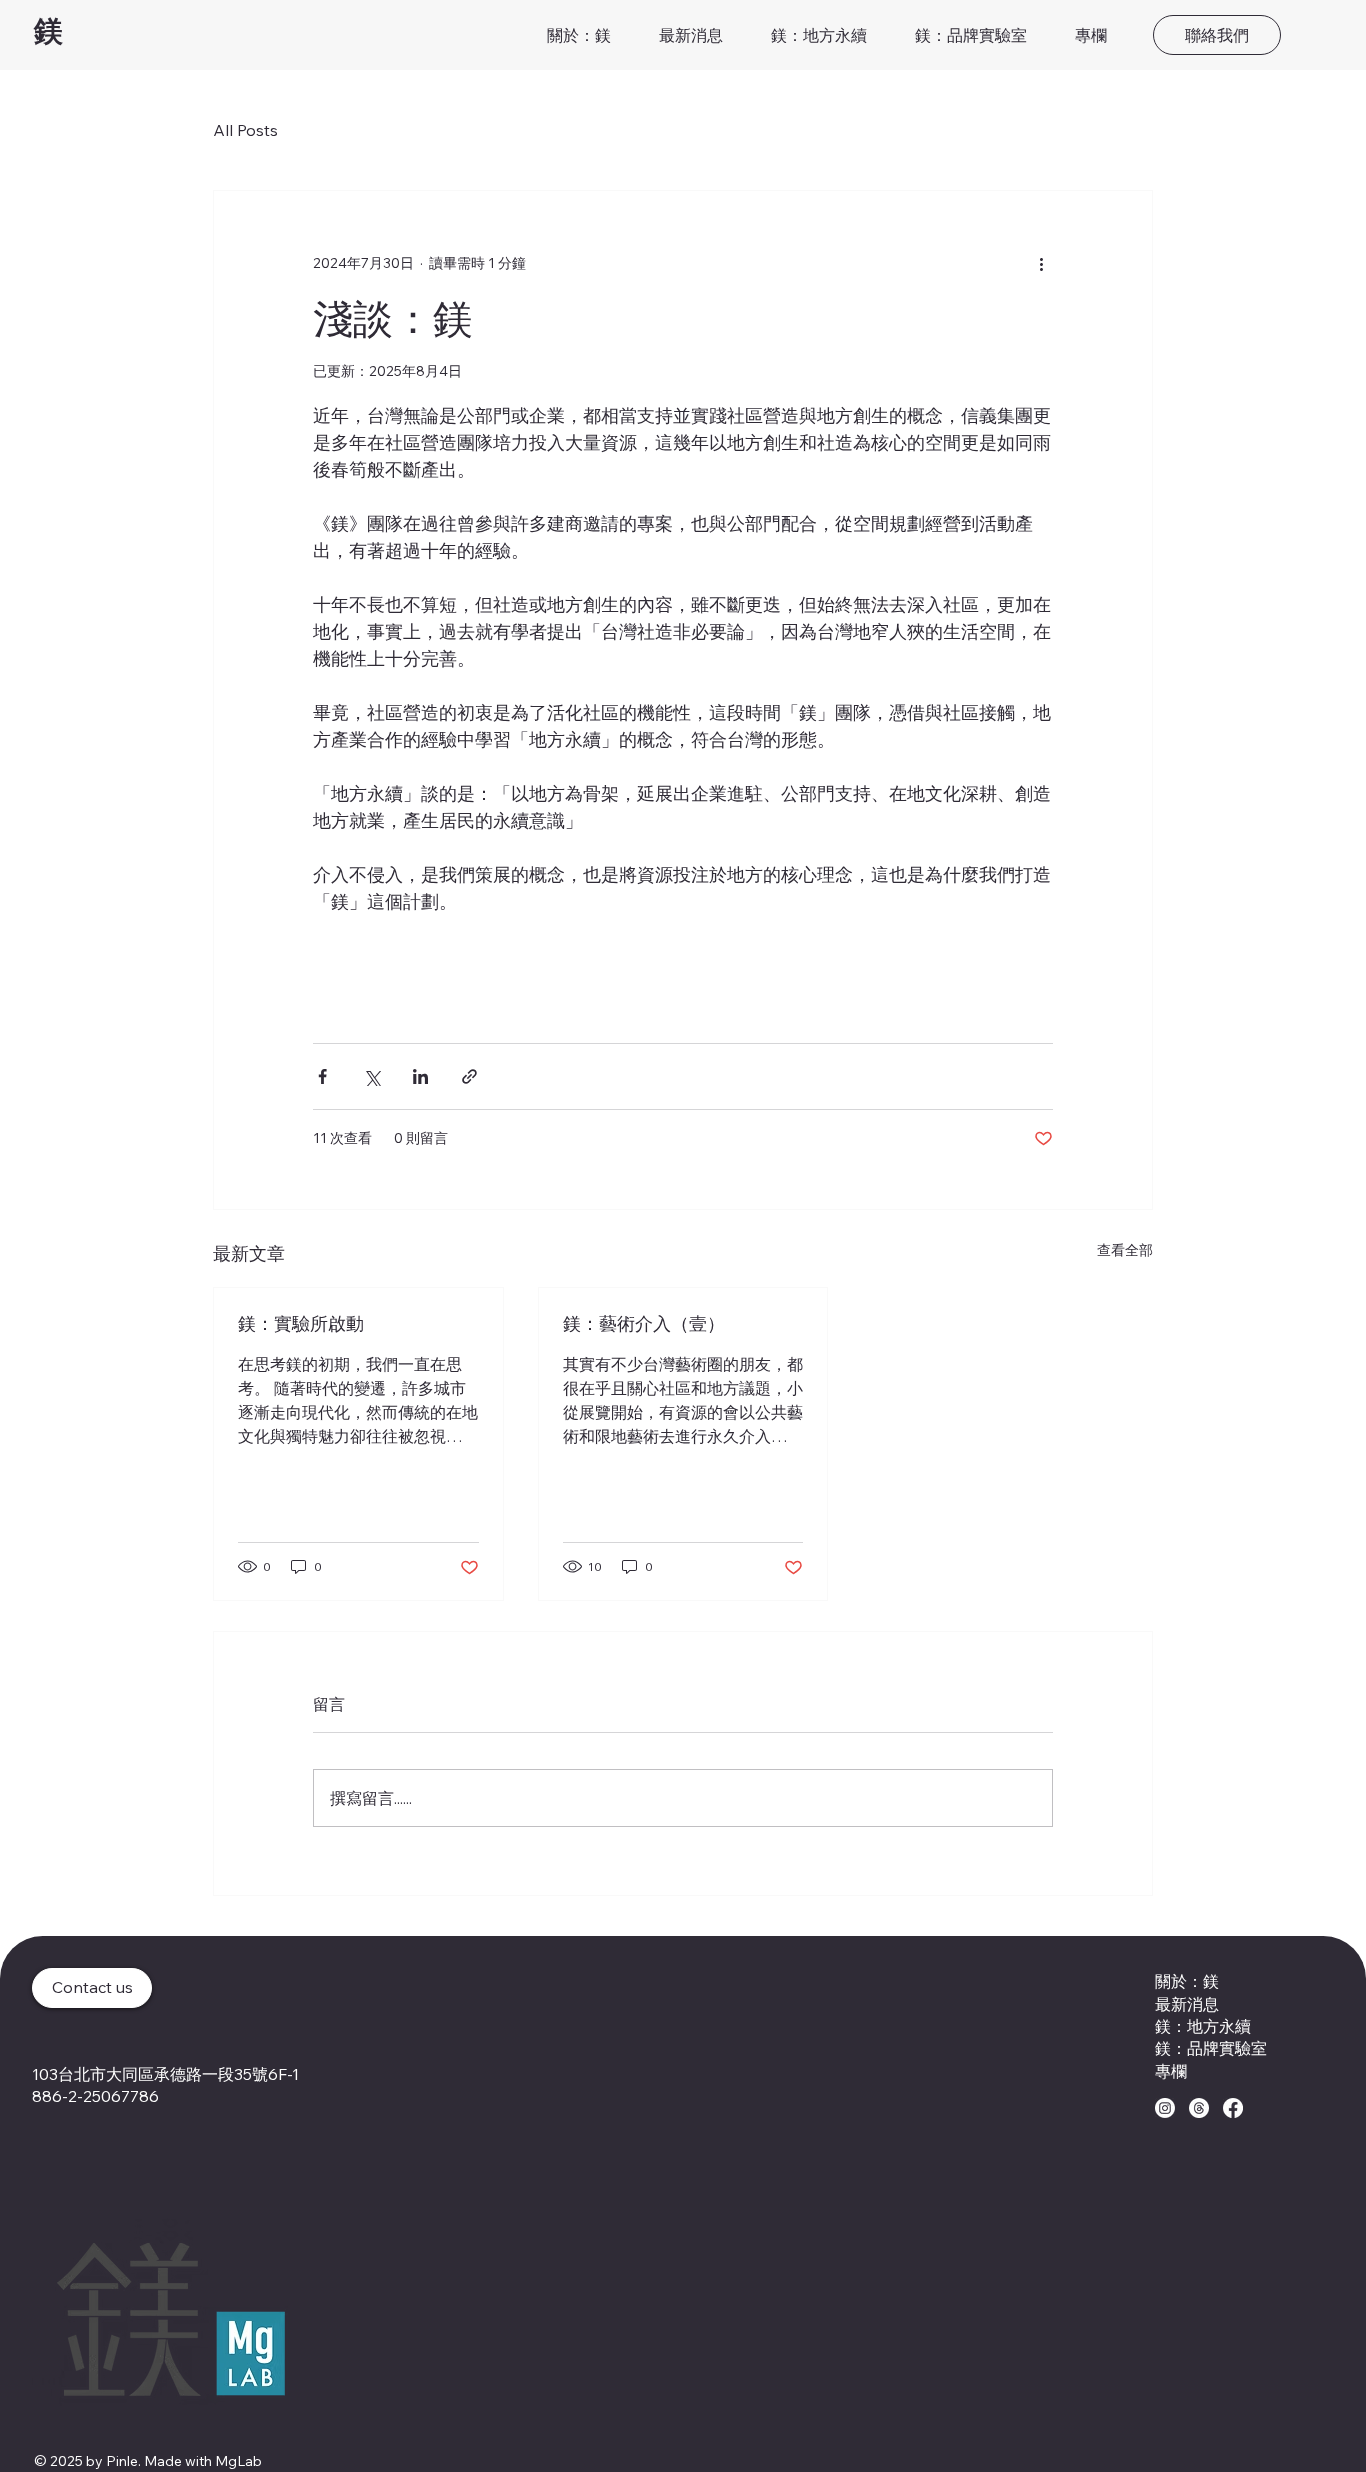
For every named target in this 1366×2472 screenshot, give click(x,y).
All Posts (245, 130)
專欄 (1171, 2071)
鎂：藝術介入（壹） (644, 1323)
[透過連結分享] (469, 1076)
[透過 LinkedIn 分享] (420, 1076)
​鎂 (48, 30)
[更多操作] (1041, 263)
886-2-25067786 (95, 2096)
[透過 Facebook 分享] (322, 1076)
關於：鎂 (1187, 1981)
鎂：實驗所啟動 (301, 1323)
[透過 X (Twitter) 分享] (371, 1076)
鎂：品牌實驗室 (1211, 2048)
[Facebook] (1233, 2108)
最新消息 (1187, 2004)
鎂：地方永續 (1203, 2026)
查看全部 (1125, 1250)
